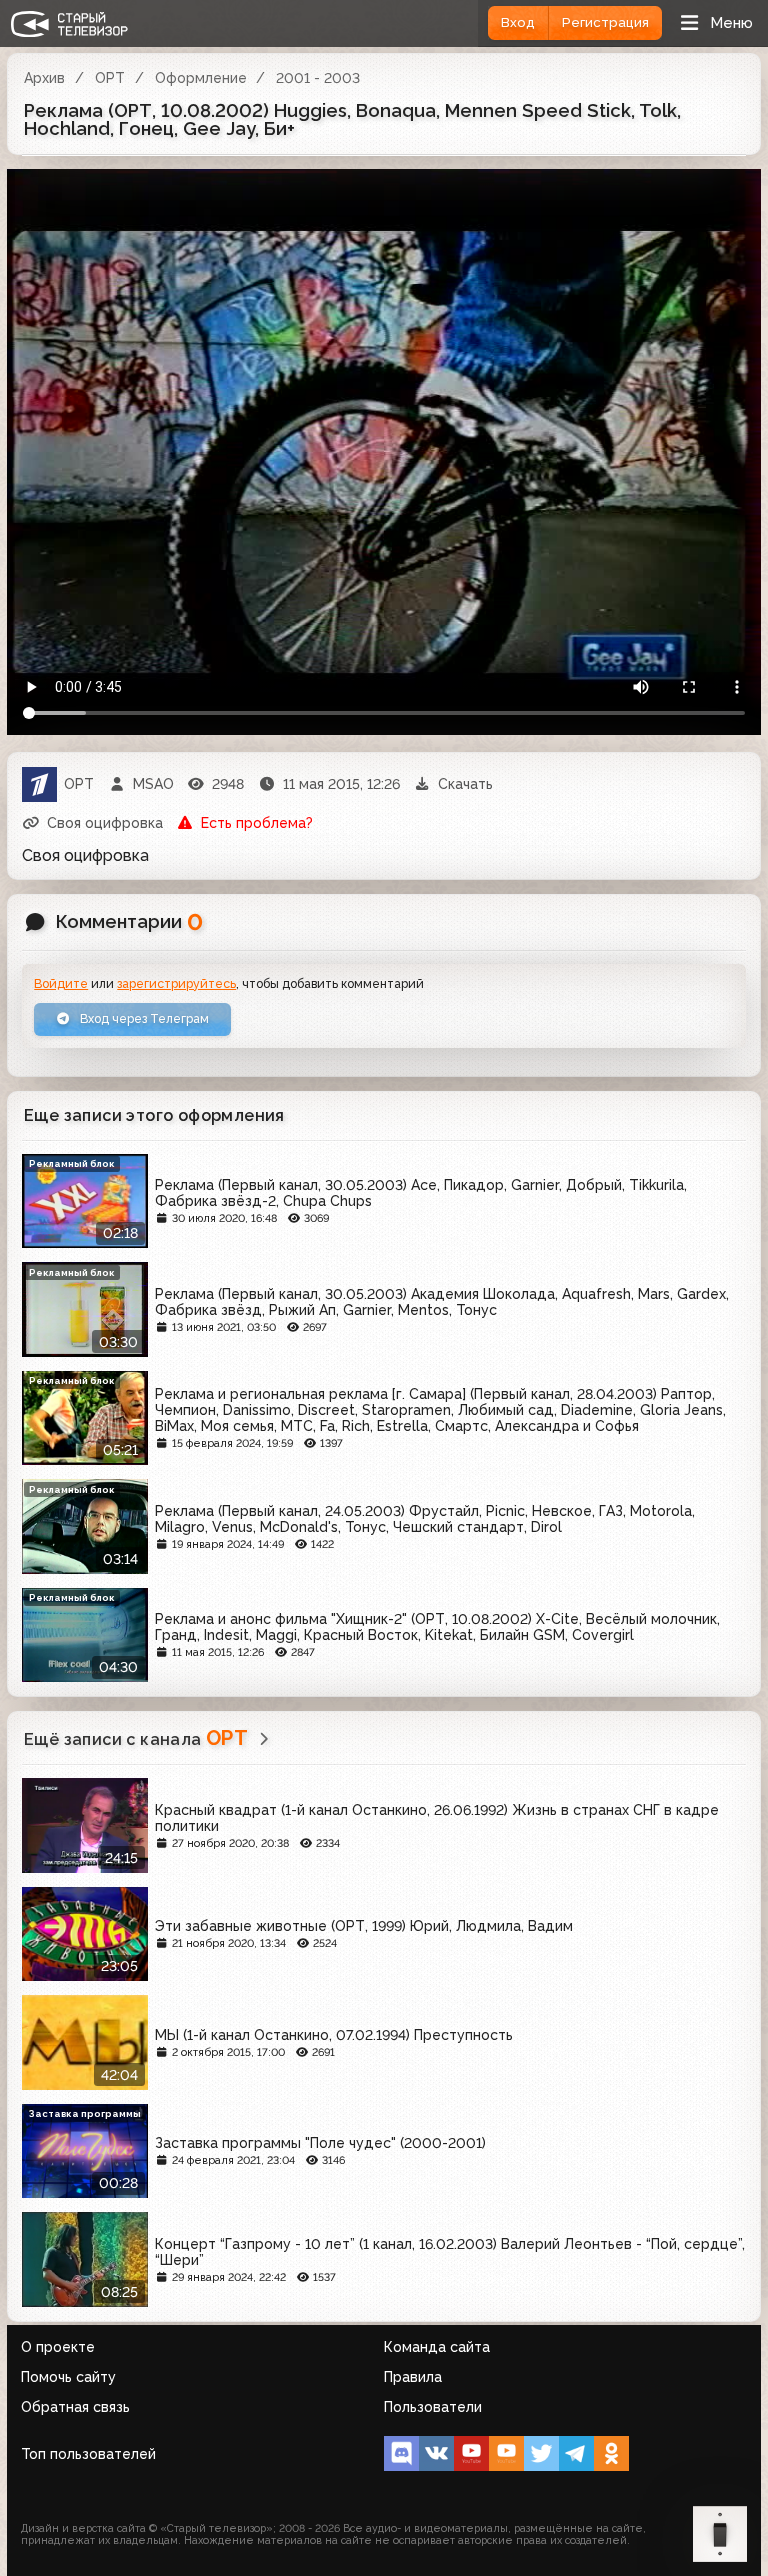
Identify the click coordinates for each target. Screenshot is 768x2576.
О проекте (58, 2347)
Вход (518, 22)
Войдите (61, 983)
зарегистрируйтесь (176, 983)
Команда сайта (437, 2347)
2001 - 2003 (318, 78)
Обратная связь (75, 2407)
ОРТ (110, 78)
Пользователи (433, 2407)
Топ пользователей (88, 2454)
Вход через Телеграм (143, 1018)
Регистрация (605, 22)
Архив (44, 78)
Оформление (201, 78)
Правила (413, 2377)
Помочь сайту (68, 2377)
